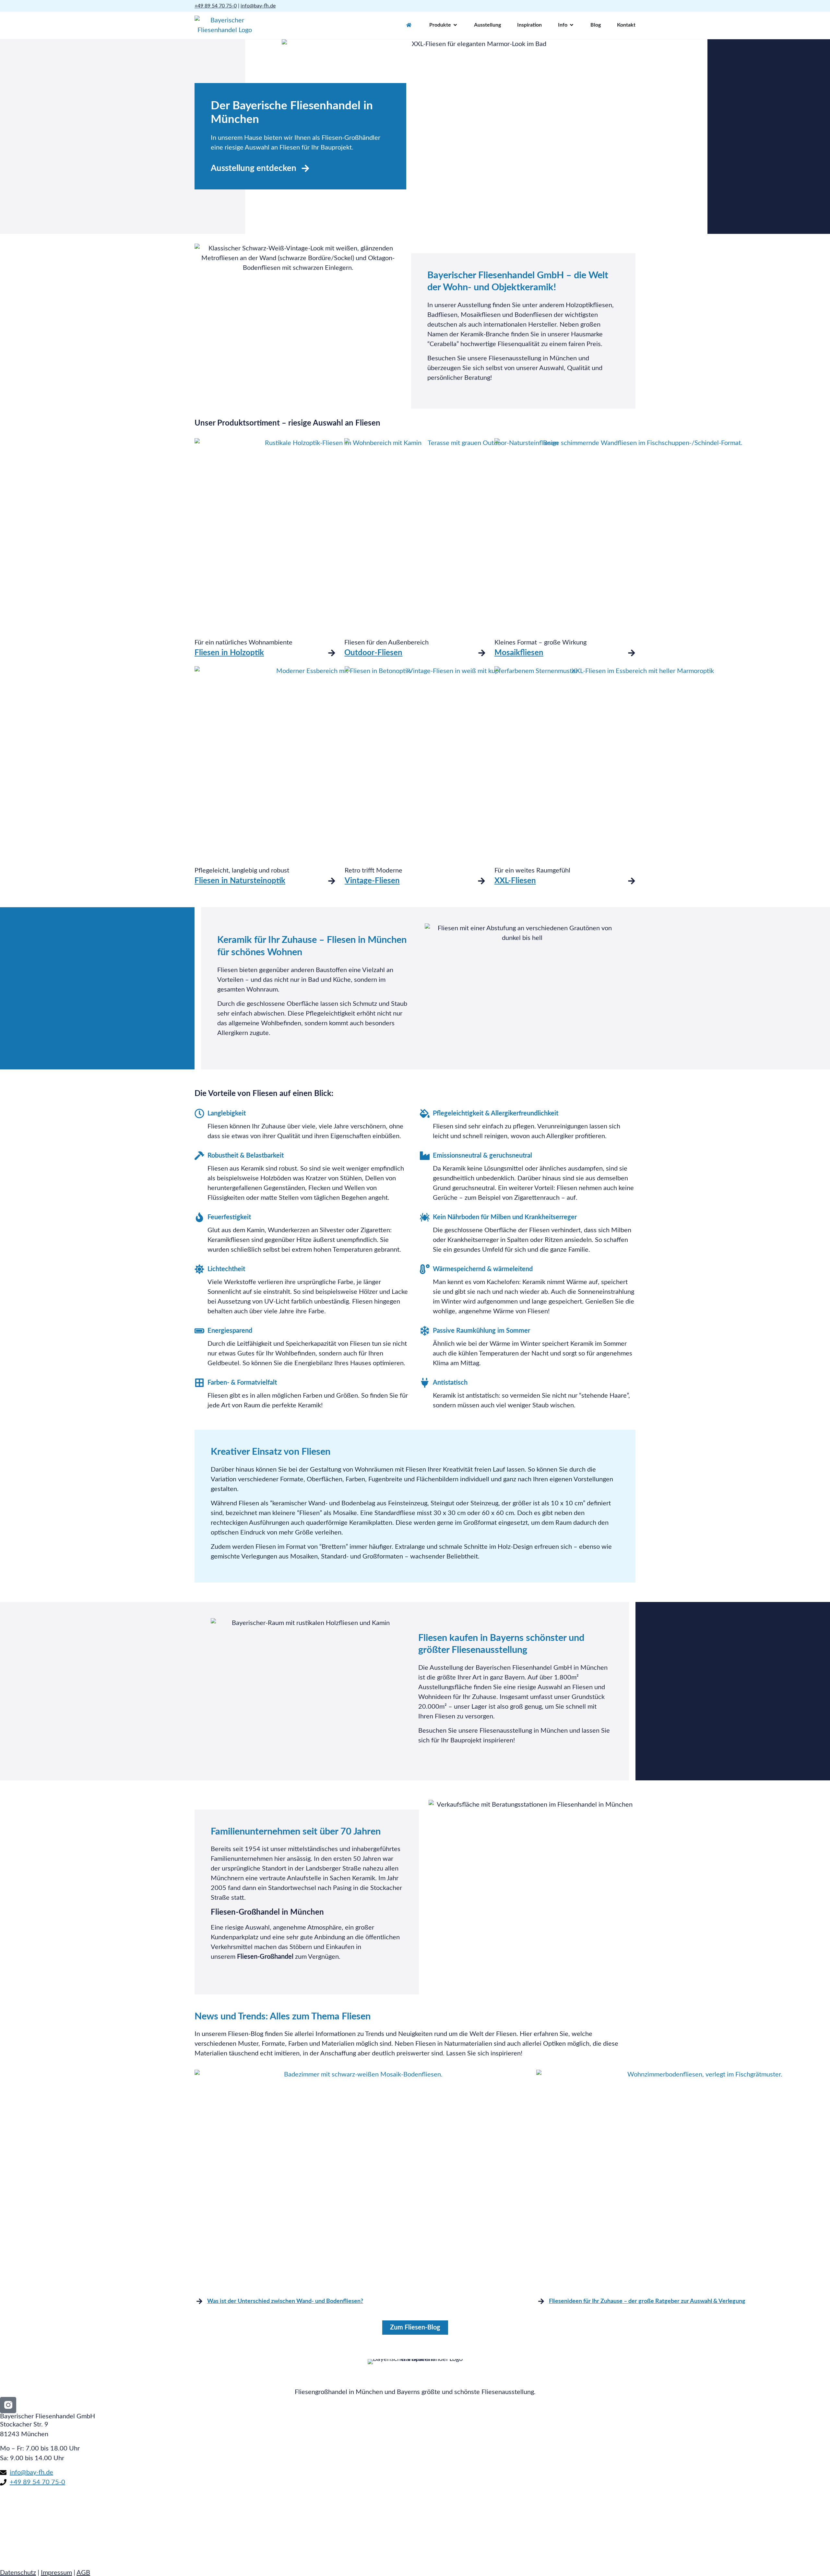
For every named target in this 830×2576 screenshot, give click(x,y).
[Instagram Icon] (8, 2405)
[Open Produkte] (455, 25)
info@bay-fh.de (258, 6)
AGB (83, 2573)
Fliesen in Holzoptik (229, 653)
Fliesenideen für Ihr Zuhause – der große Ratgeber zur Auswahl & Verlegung (647, 2301)
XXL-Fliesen (515, 881)
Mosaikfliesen (519, 653)
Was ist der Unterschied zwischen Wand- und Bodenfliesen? (285, 2301)
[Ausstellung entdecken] (305, 168)
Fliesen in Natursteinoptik (240, 881)
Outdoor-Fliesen (373, 653)
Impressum (56, 2573)
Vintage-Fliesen (372, 881)
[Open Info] (572, 25)
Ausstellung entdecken (254, 168)
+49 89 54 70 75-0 (216, 6)
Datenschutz (18, 2573)
